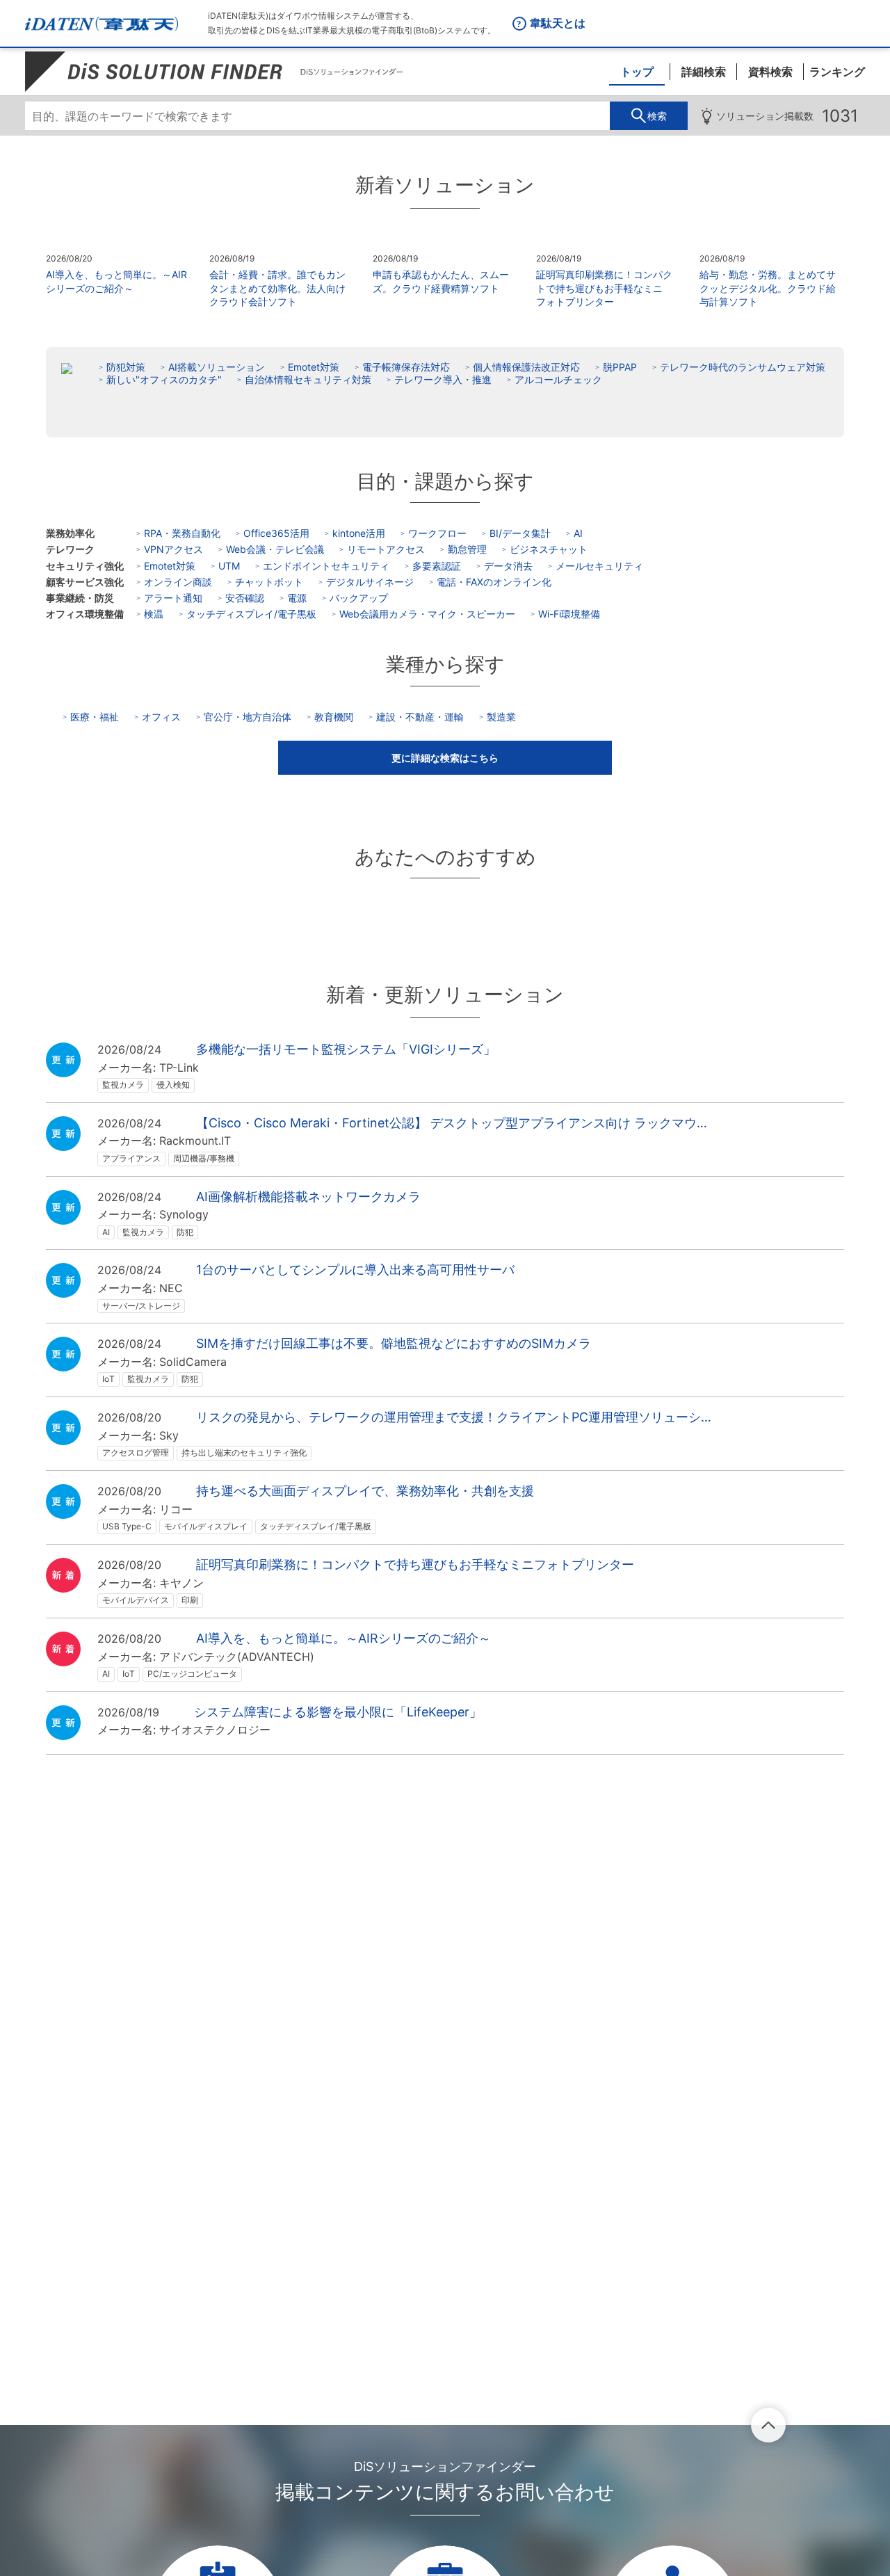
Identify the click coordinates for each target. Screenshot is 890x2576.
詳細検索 (704, 72)
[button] (445, 758)
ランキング (837, 72)
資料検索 (770, 72)
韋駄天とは (558, 23)
